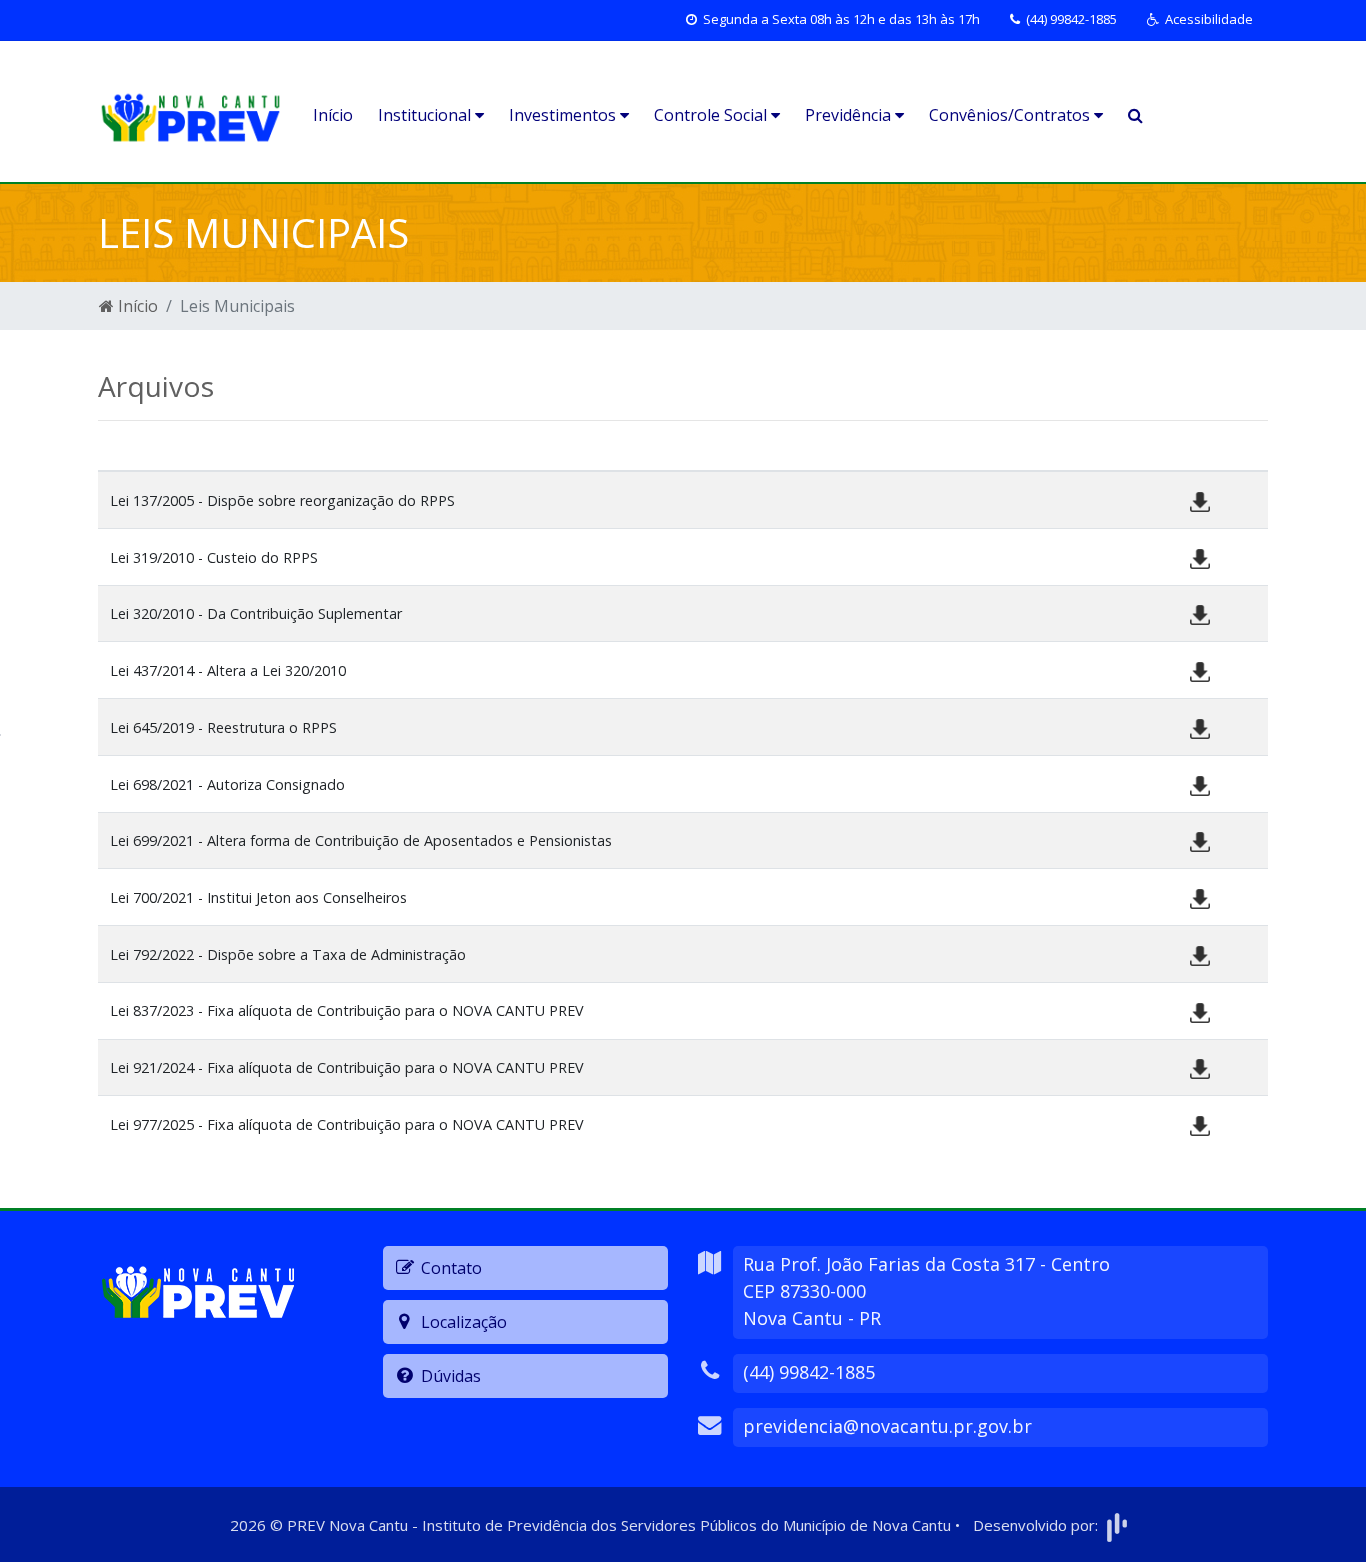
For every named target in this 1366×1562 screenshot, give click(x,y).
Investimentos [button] (564, 115)
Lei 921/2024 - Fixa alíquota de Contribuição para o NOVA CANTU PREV (347, 1067)
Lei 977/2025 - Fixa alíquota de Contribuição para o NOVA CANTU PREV (347, 1124)
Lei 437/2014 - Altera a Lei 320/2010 (228, 670)
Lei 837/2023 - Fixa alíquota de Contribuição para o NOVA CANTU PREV (347, 1010)
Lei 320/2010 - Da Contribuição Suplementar (256, 613)
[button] (1200, 20)
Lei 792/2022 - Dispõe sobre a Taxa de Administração (288, 954)
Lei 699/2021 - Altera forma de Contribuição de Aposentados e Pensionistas (361, 840)
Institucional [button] (426, 115)
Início (333, 115)
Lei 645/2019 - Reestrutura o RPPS (223, 727)
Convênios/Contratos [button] (1011, 115)
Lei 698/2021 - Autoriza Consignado (227, 784)
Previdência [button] (850, 115)
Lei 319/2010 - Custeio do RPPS (214, 557)
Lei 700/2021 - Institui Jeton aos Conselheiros (258, 897)
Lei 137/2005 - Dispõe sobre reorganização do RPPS (282, 500)
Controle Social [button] (712, 115)
